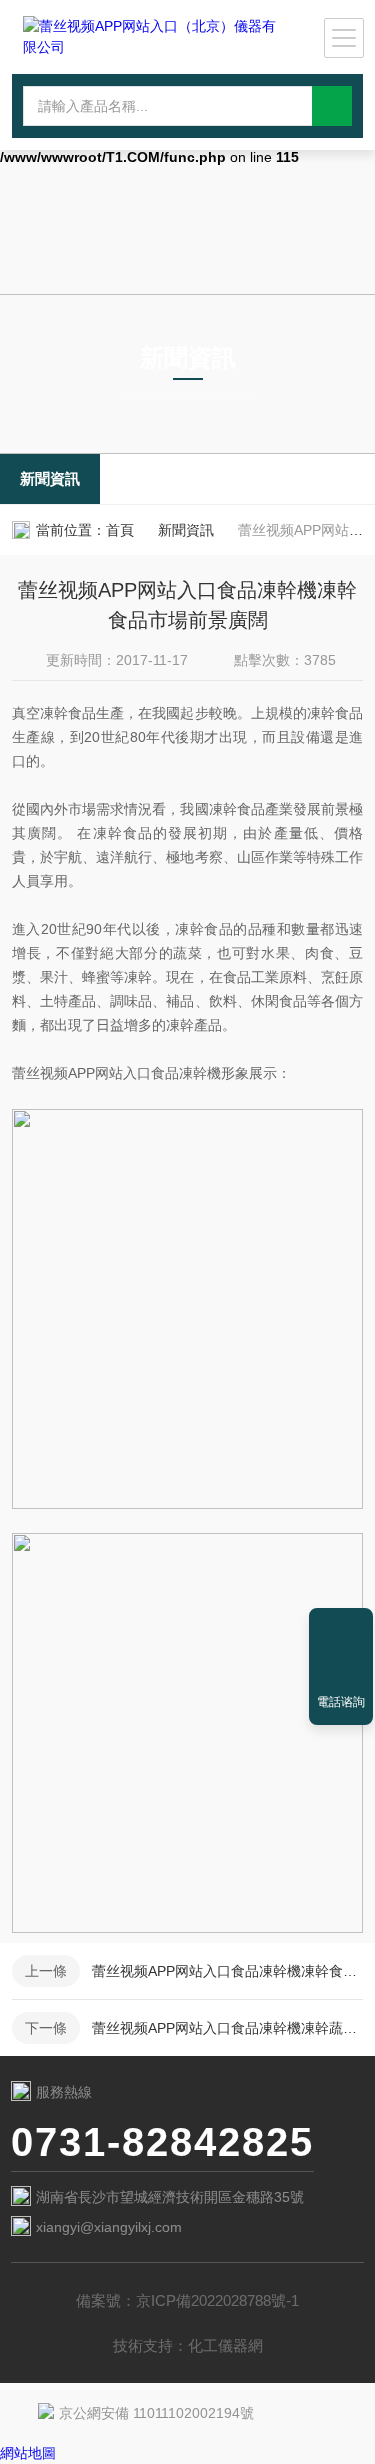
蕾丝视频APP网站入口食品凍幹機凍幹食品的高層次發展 (227, 1971)
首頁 (120, 530)
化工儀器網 (225, 2345)
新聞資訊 (50, 478)
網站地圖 (28, 2453)
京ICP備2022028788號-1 (217, 2300)
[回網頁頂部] (341, 1630)
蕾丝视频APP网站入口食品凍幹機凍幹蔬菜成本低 (227, 2028)
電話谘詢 (341, 1702)
